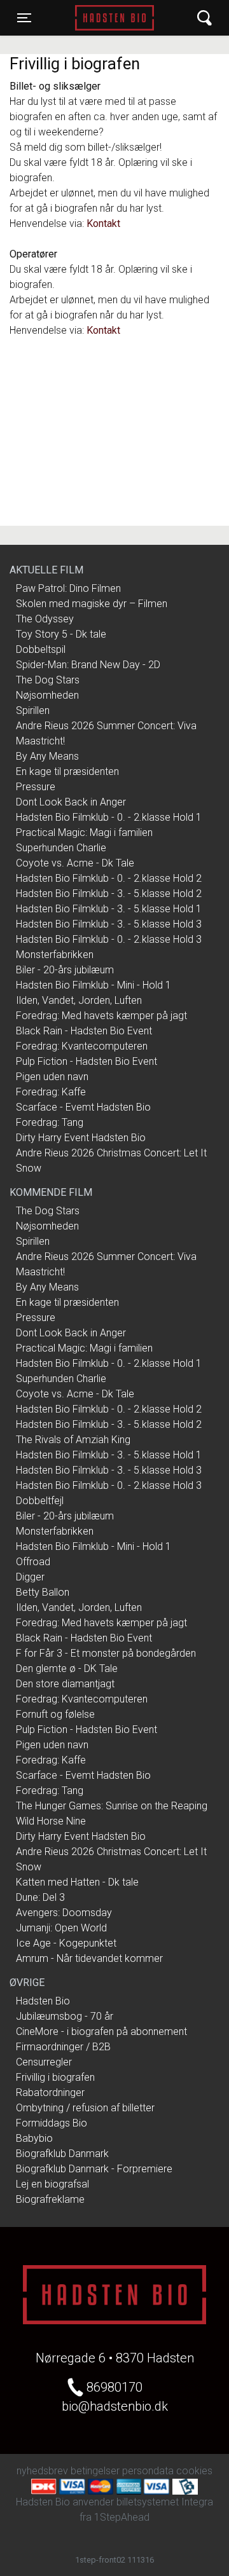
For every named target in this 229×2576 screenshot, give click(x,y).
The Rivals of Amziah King (73, 1440)
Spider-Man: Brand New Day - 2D (88, 665)
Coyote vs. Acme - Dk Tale (75, 863)
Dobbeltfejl (40, 1501)
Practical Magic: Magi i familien (84, 832)
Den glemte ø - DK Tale (67, 1668)
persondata (148, 2471)
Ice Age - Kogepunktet (66, 1943)
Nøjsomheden (47, 695)
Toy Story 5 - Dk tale (61, 634)
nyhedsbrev (42, 2471)
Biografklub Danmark (62, 2154)
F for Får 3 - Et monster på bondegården (106, 1653)
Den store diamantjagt (65, 1684)
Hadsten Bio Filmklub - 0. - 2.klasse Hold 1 (109, 817)
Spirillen (33, 710)
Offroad (33, 1562)
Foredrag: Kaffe (51, 1092)
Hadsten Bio (114, 18)
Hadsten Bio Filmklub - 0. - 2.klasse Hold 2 (109, 878)
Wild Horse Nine (51, 1821)
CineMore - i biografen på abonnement (101, 2031)
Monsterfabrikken (55, 955)
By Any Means (47, 756)
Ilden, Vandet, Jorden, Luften (79, 1000)
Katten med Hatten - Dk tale (77, 1882)
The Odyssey (45, 619)
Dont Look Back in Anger (71, 802)
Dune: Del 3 (40, 1897)
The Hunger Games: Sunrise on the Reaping (112, 1806)
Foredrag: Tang (50, 1122)
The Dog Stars (48, 680)
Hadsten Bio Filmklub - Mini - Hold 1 (94, 985)
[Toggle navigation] (205, 18)
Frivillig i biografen (55, 2077)
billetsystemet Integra (165, 2502)
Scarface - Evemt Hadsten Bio (83, 1107)
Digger (30, 1577)
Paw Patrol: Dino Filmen (68, 588)
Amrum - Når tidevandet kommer (89, 1958)
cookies (194, 2471)
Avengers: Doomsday (64, 1913)
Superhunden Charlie (61, 848)
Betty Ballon (43, 1592)
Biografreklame (50, 2199)
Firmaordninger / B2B (63, 2047)
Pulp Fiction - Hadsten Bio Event (87, 1061)
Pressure (36, 787)
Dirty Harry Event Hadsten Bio (81, 1138)
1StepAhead (122, 2517)
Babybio (34, 2138)
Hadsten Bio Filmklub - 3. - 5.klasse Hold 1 (109, 909)
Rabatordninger (50, 2093)
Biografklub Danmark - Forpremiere (94, 2169)
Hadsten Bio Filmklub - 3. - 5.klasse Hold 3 (109, 924)
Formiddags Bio (52, 2123)
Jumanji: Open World (61, 1928)
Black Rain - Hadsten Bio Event (84, 1031)
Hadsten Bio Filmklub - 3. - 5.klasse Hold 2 (109, 894)
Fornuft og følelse (55, 1714)
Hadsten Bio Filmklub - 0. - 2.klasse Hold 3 (109, 939)
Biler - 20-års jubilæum (65, 970)
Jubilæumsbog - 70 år (65, 2016)
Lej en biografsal (52, 2184)
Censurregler (44, 2062)
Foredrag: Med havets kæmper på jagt (101, 1016)
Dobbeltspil (41, 649)
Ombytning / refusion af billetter (85, 2108)
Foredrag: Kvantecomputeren (82, 1046)
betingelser (95, 2471)
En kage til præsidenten (67, 771)
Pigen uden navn (52, 1077)
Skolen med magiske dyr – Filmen (92, 604)
